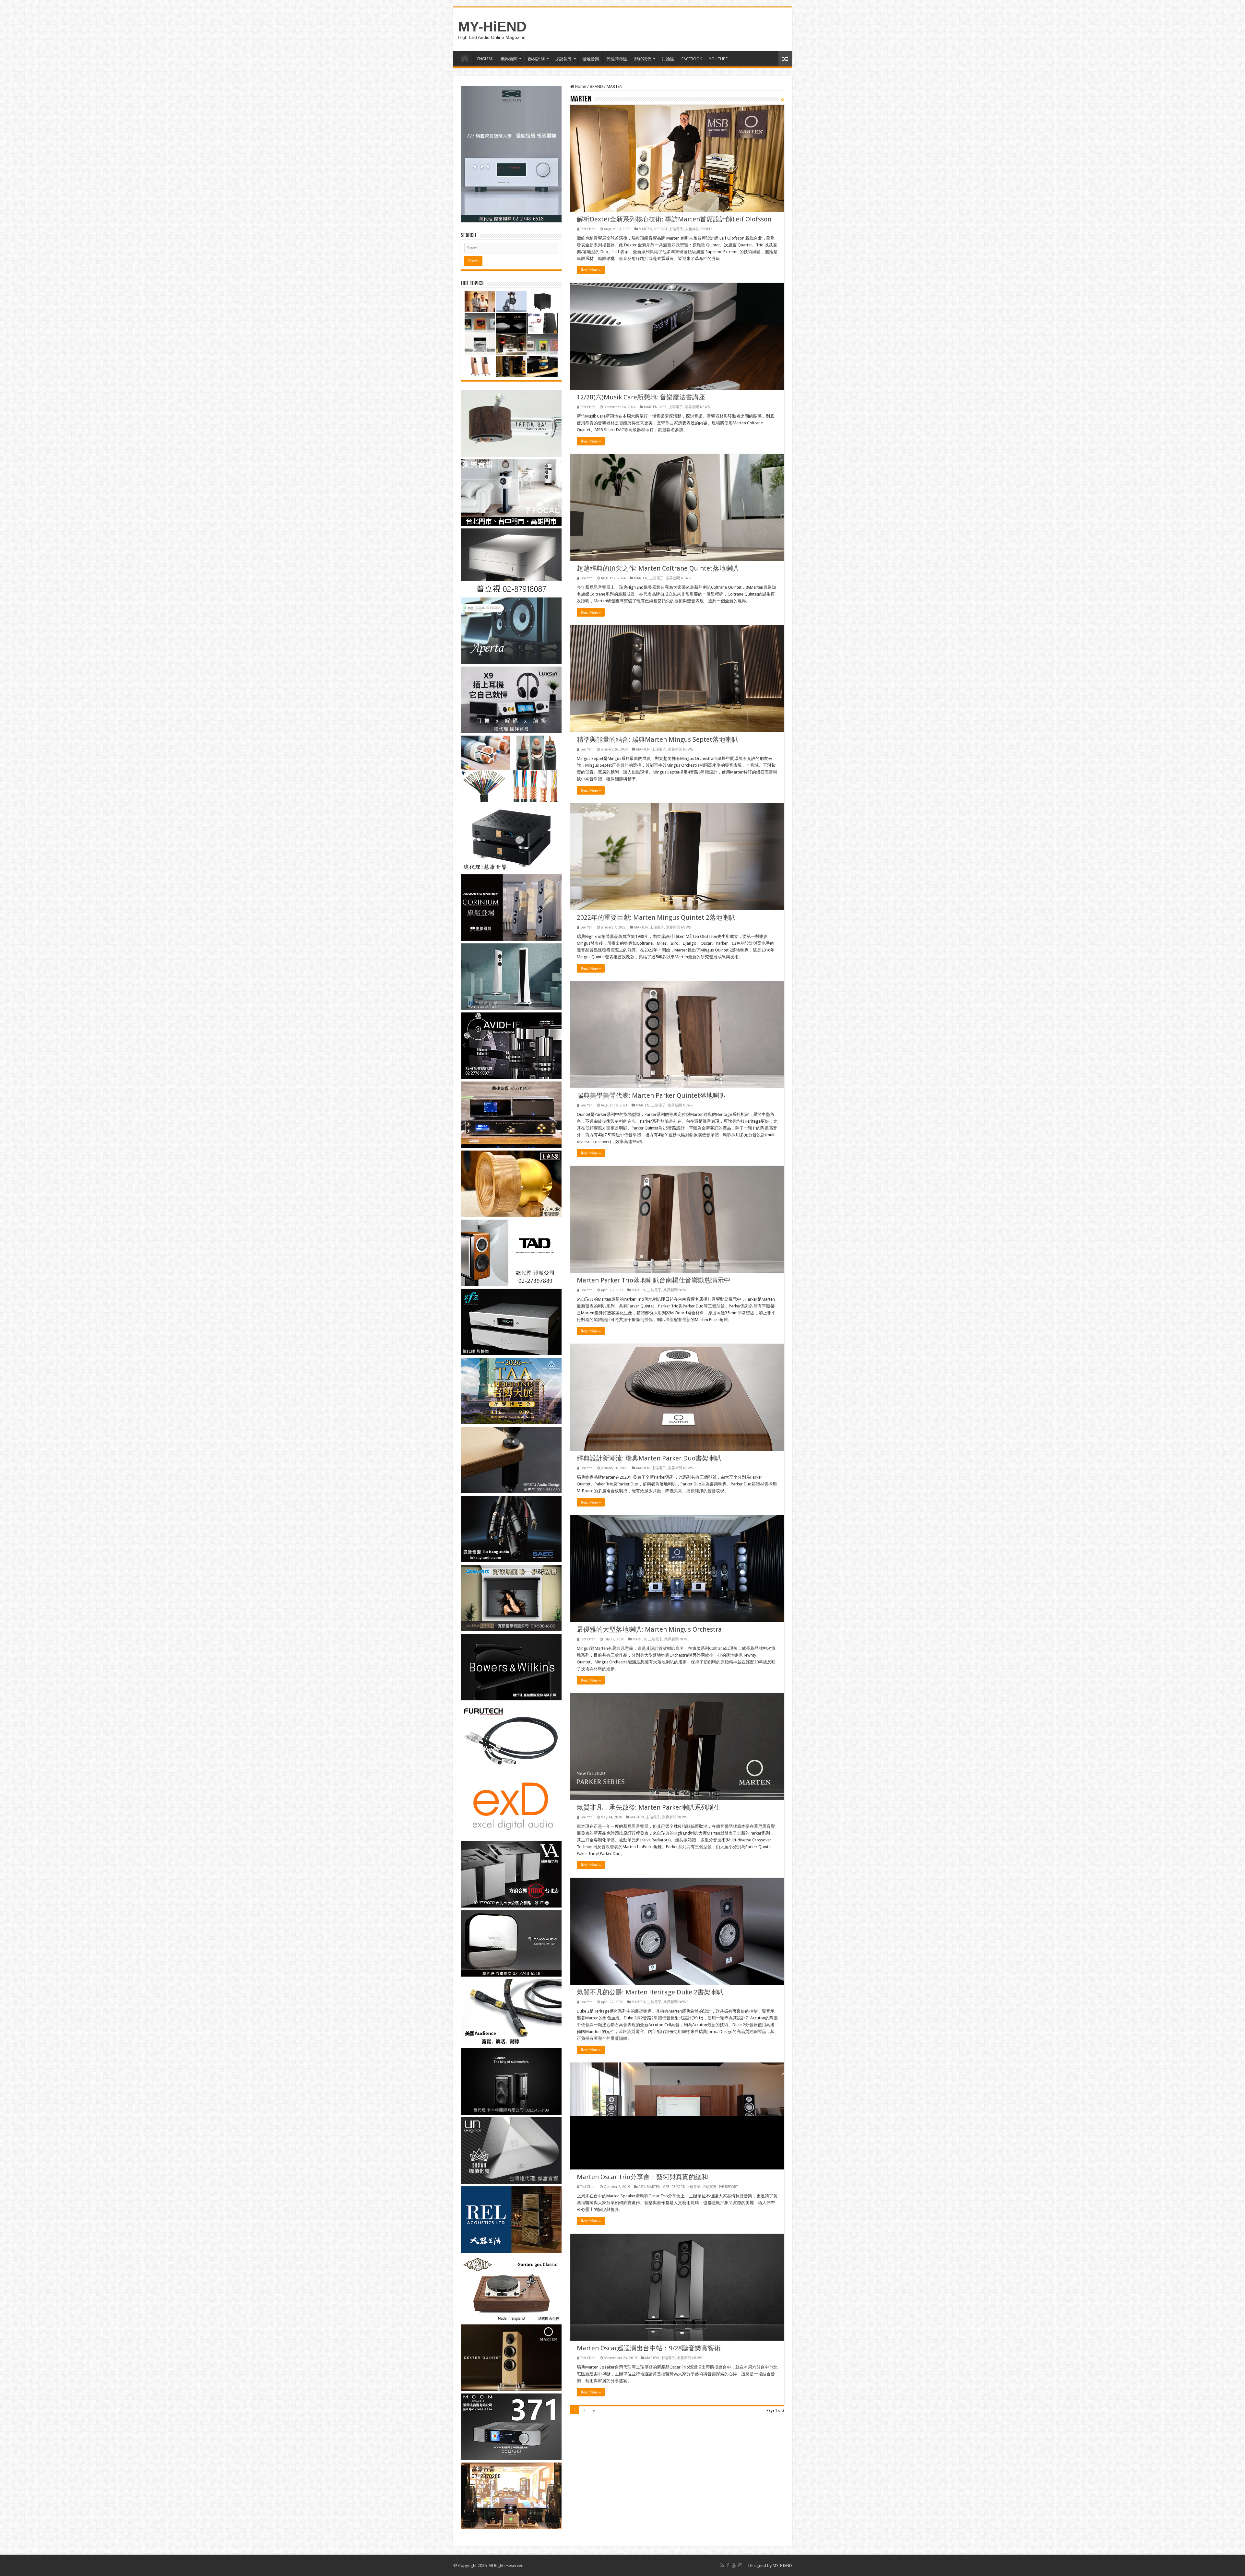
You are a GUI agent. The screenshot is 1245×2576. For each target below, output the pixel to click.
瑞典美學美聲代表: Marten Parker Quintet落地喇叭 (651, 1095)
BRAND (596, 86)
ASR (642, 2187)
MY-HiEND (492, 27)
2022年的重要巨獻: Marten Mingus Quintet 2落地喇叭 (656, 917)
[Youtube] (734, 2565)
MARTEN (646, 229)
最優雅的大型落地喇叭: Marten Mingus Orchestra (649, 1629)
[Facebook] (728, 2565)
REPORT (661, 229)
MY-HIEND (782, 2565)
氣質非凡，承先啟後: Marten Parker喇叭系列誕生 (649, 1807)
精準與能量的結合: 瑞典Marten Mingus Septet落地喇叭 (658, 739)
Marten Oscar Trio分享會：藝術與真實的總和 (642, 2177)
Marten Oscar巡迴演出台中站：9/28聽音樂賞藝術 (649, 2348)
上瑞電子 (676, 229)
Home (580, 86)
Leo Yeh (587, 578)
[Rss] (722, 2565)
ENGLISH (485, 59)
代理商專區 (617, 59)
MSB (663, 407)
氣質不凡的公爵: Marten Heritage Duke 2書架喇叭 (650, 1992)
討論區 (668, 59)
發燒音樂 (591, 59)
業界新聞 (509, 59)
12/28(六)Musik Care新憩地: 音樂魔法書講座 (641, 397)
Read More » (591, 270)
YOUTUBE (718, 59)
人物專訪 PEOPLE (699, 229)
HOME (465, 58)
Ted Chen (588, 229)
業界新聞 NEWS (697, 407)
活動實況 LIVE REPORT (720, 2187)
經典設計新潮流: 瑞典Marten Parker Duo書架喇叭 (649, 1458)
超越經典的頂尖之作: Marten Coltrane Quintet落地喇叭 (658, 568)
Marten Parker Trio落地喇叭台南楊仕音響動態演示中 (654, 1280)
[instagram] (740, 2565)
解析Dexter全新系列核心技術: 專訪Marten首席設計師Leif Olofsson (674, 219)
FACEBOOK (692, 59)
